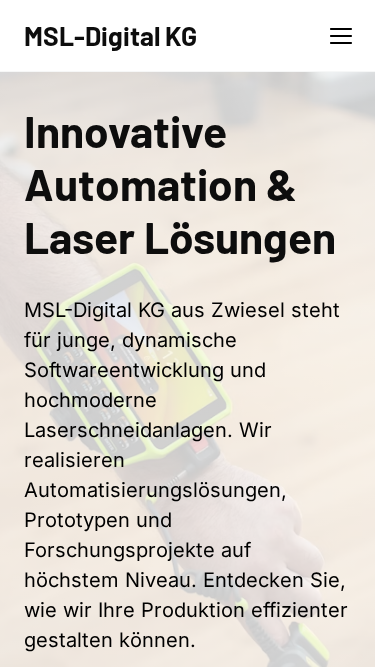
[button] (341, 36)
